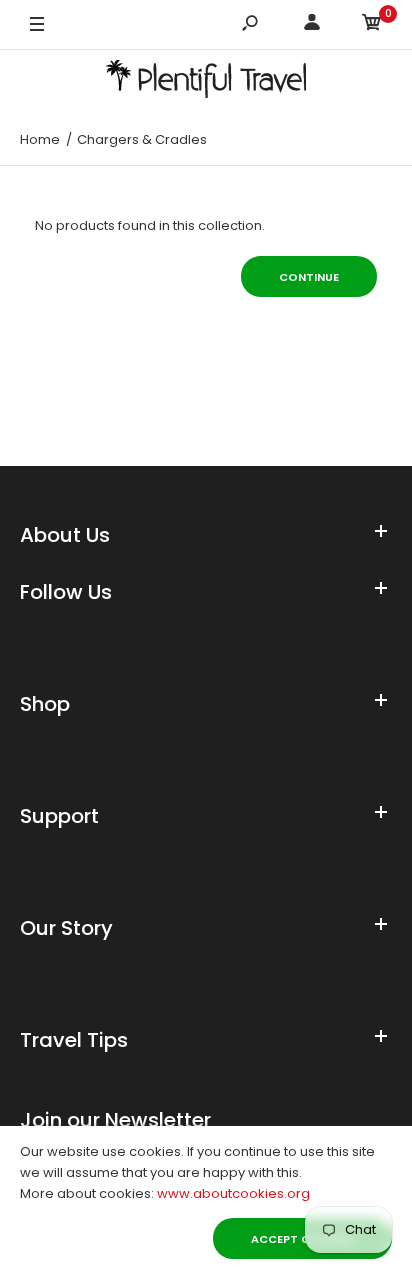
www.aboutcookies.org (233, 1193)
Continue (309, 277)
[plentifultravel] (206, 82)
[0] (372, 25)
